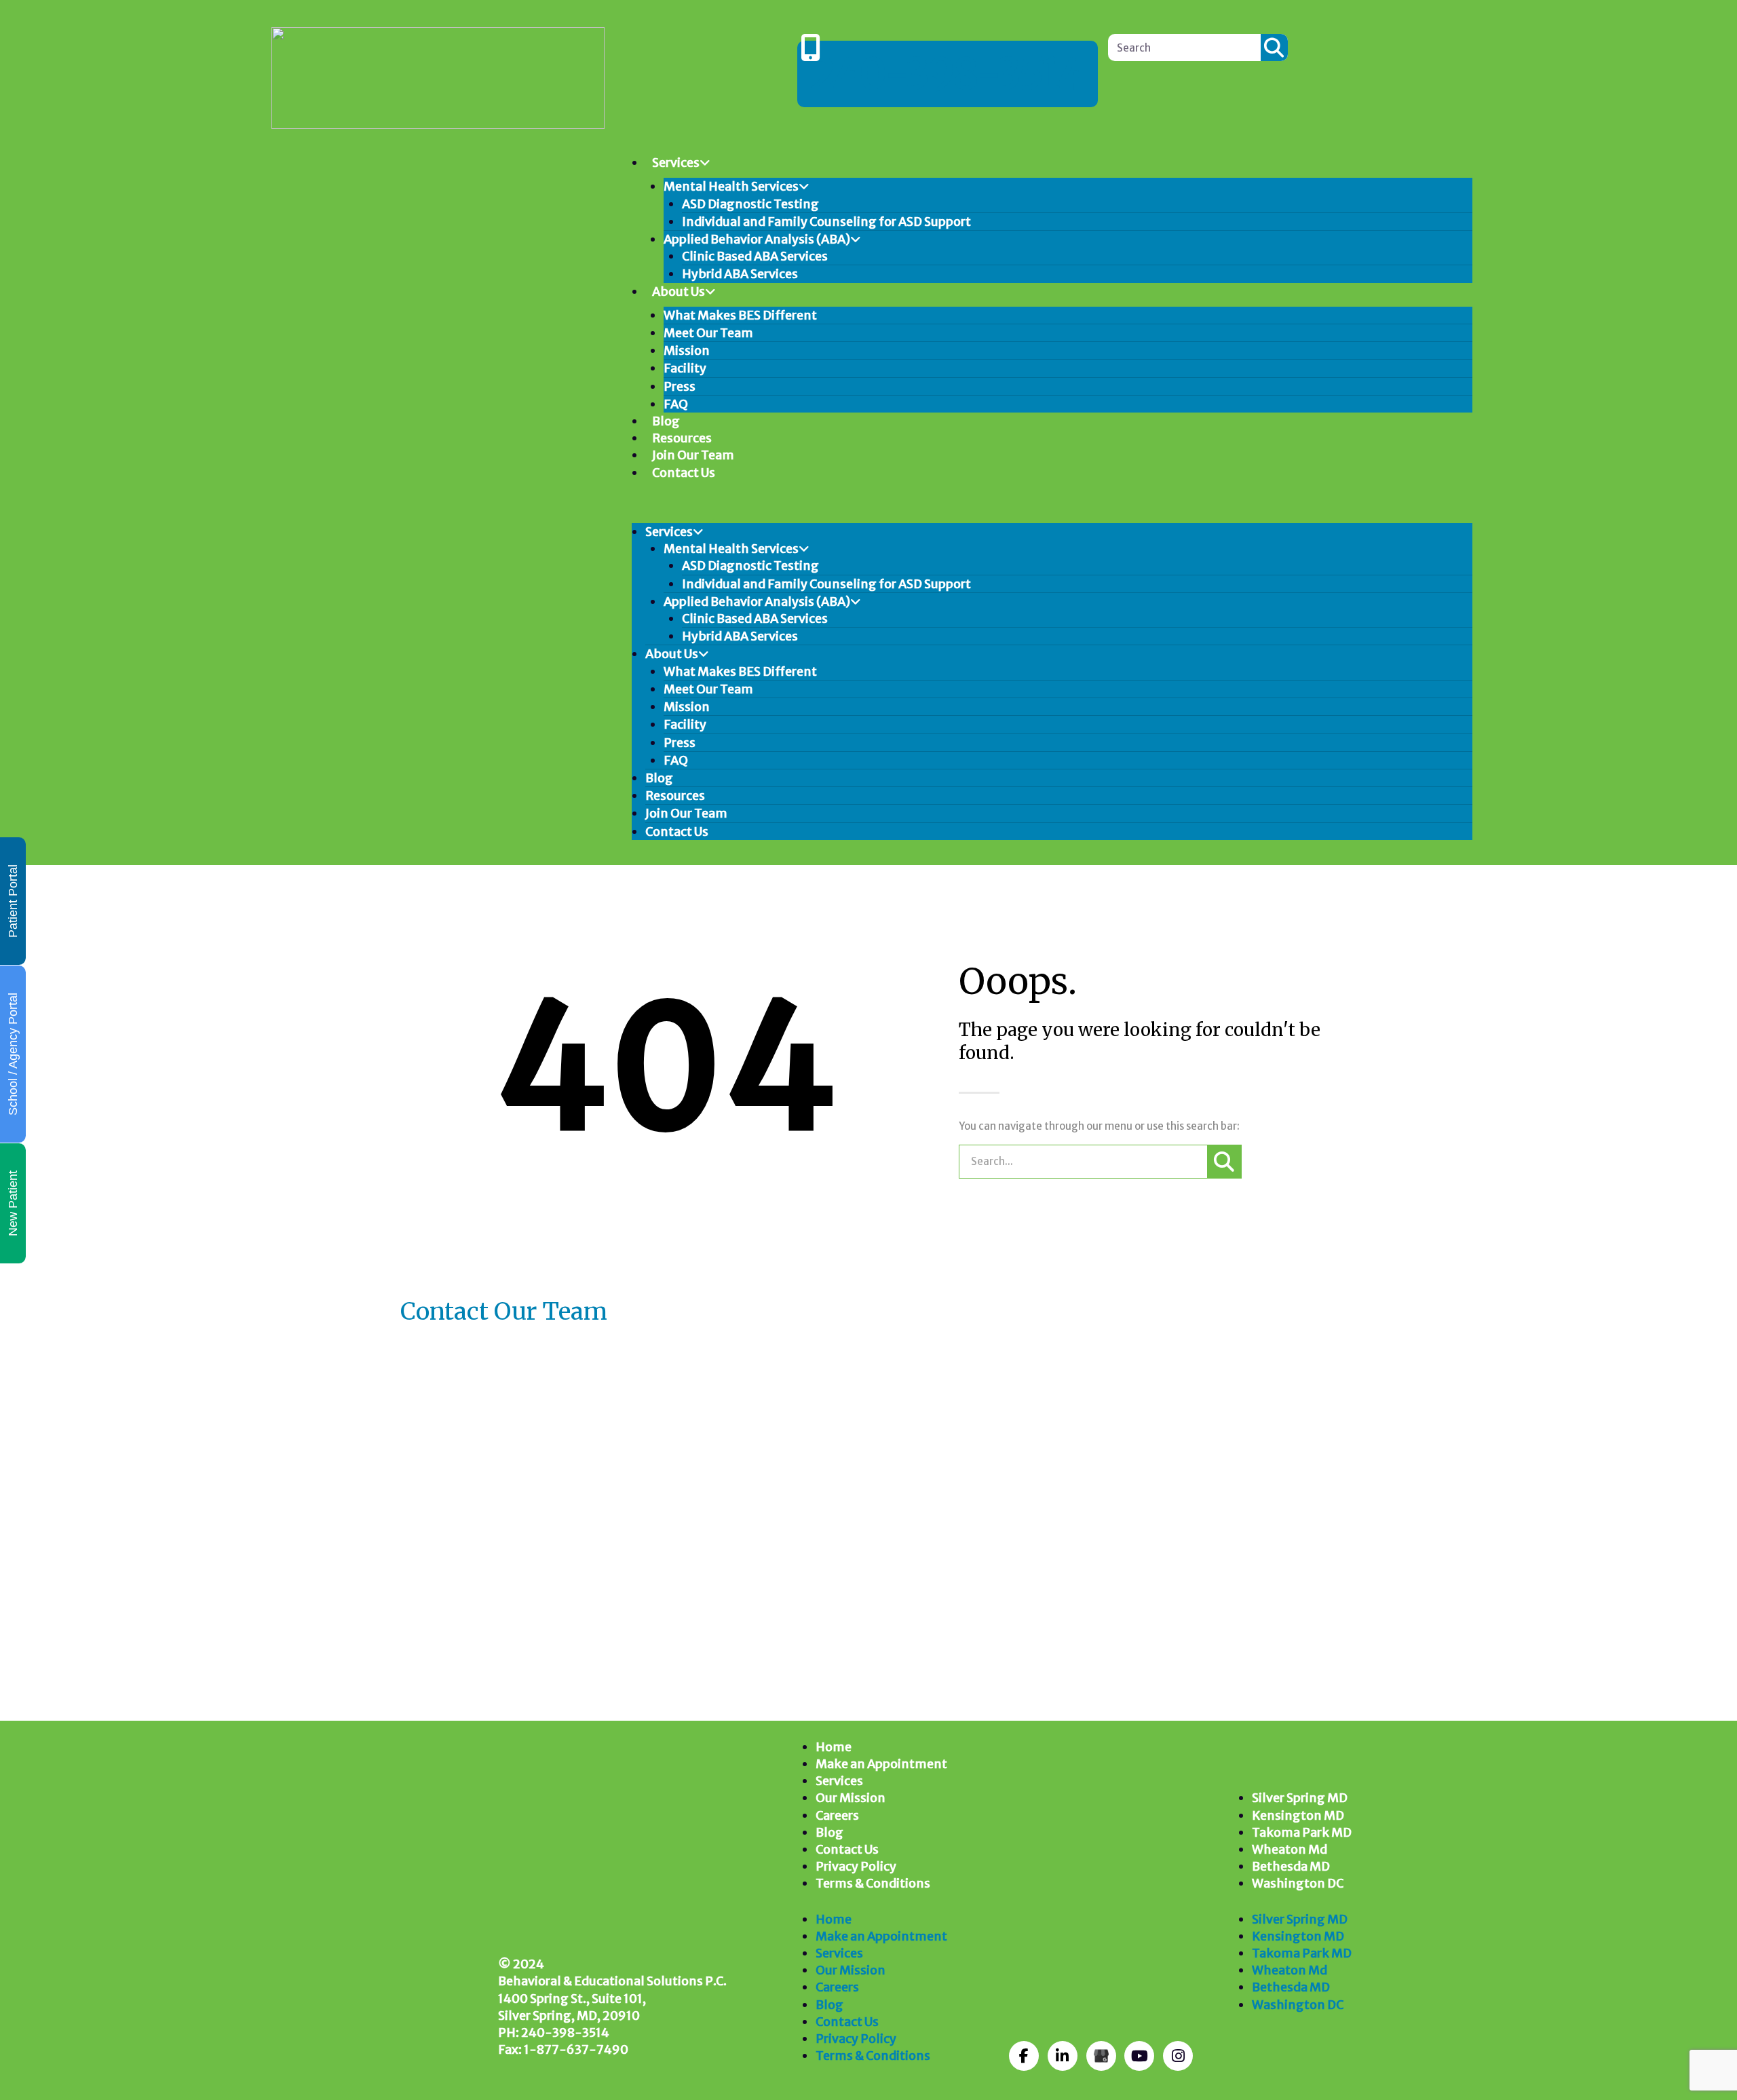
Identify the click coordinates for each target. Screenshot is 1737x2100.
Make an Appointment (881, 1764)
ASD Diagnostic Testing (750, 204)
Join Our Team (693, 455)
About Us (679, 291)
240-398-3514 (948, 74)
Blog (666, 421)
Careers (837, 1815)
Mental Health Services (731, 186)
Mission (687, 350)
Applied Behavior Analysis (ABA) (757, 239)
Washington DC (1298, 1883)
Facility (685, 368)
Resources (682, 438)
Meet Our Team (708, 333)
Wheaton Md (1290, 1849)
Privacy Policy (856, 1866)
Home (834, 1747)
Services (676, 163)
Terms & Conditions (873, 1883)
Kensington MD (1298, 1815)
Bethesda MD (1291, 1866)
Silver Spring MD (1300, 1798)
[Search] (1274, 47)
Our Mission (851, 1798)
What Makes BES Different (740, 315)
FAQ (676, 404)
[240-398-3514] (811, 47)
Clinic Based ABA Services (755, 256)
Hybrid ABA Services (740, 274)
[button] (1052, 508)
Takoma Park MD (1302, 1832)
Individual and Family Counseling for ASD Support (826, 222)
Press (680, 386)
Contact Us (684, 473)
